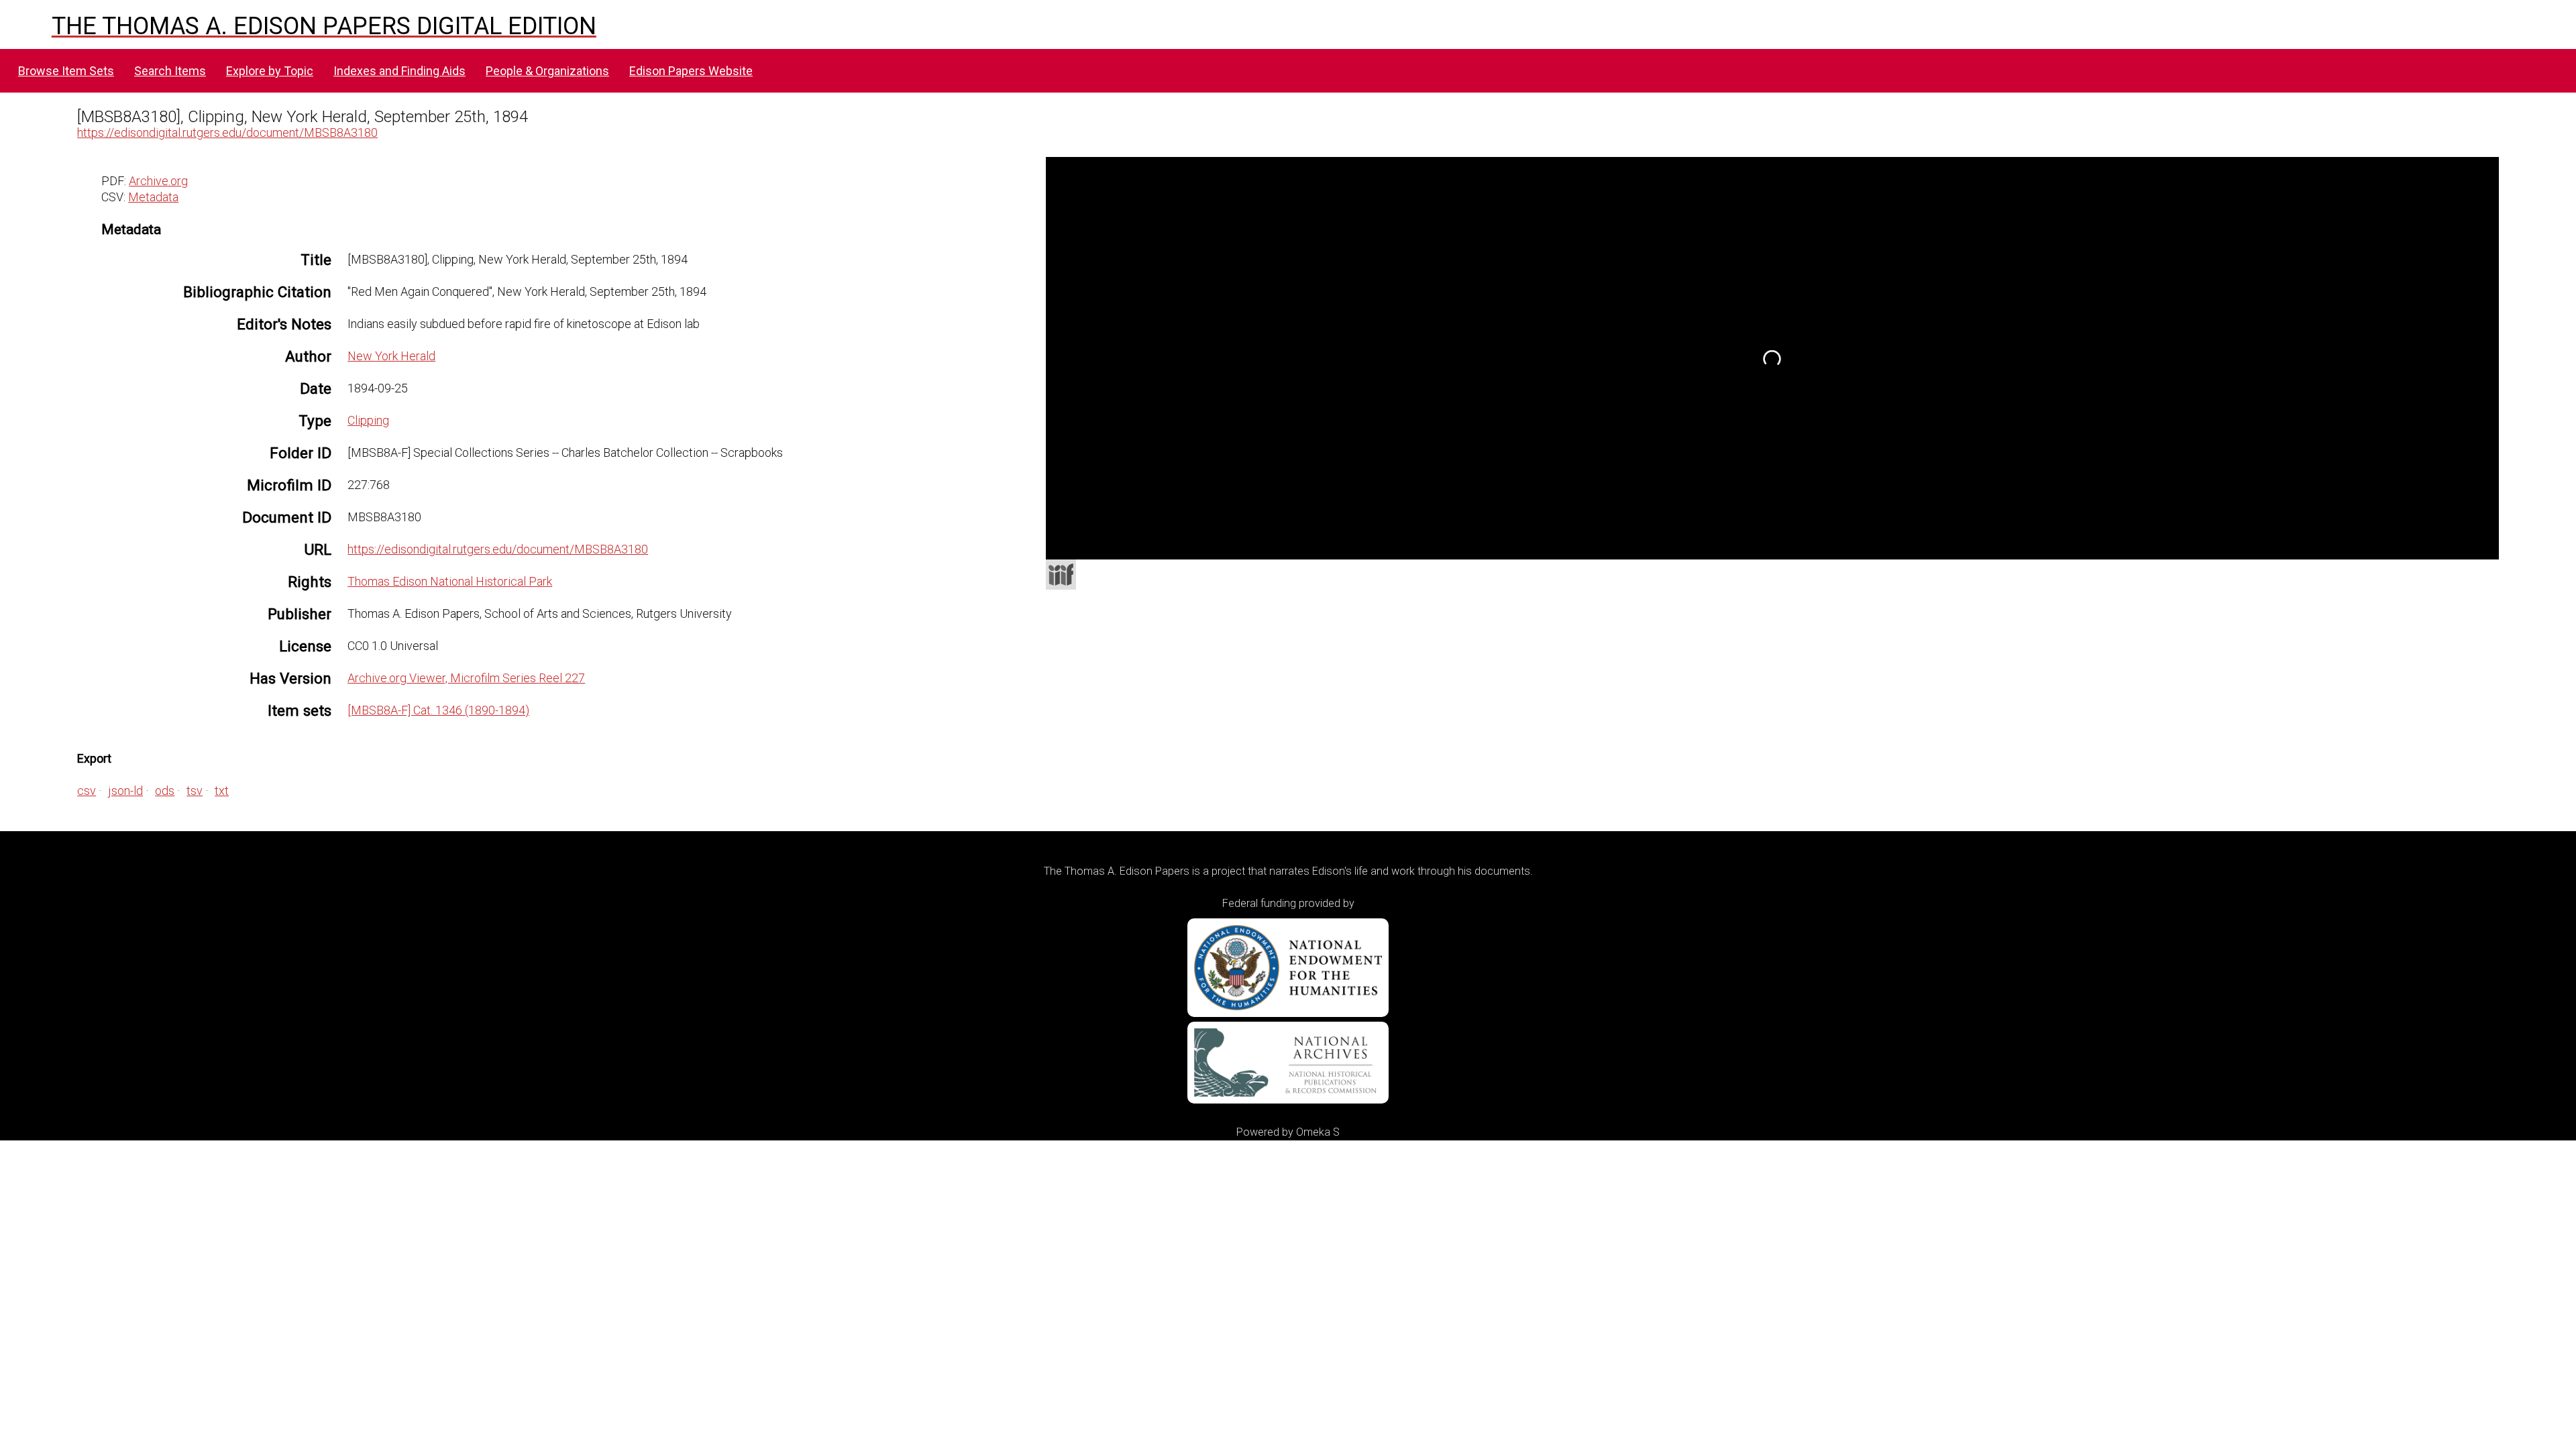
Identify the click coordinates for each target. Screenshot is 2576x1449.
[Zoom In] (1112, 231)
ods (165, 791)
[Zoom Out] (1136, 231)
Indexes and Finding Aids (399, 71)
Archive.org (158, 181)
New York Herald (391, 356)
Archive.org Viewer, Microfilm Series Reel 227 (466, 678)
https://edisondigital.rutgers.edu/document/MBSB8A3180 (227, 132)
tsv (195, 791)
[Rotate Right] (1160, 231)
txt (222, 791)
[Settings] (2481, 170)
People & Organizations (547, 71)
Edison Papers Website (691, 71)
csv (87, 791)
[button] (2489, 206)
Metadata (153, 197)
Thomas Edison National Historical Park (450, 581)
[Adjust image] (1184, 231)
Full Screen (2471, 542)
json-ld (125, 791)
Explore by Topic (270, 71)
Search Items (170, 71)
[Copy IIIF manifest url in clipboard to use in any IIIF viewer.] (1061, 575)
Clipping (368, 420)
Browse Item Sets (66, 71)
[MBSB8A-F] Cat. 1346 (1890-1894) (438, 710)
